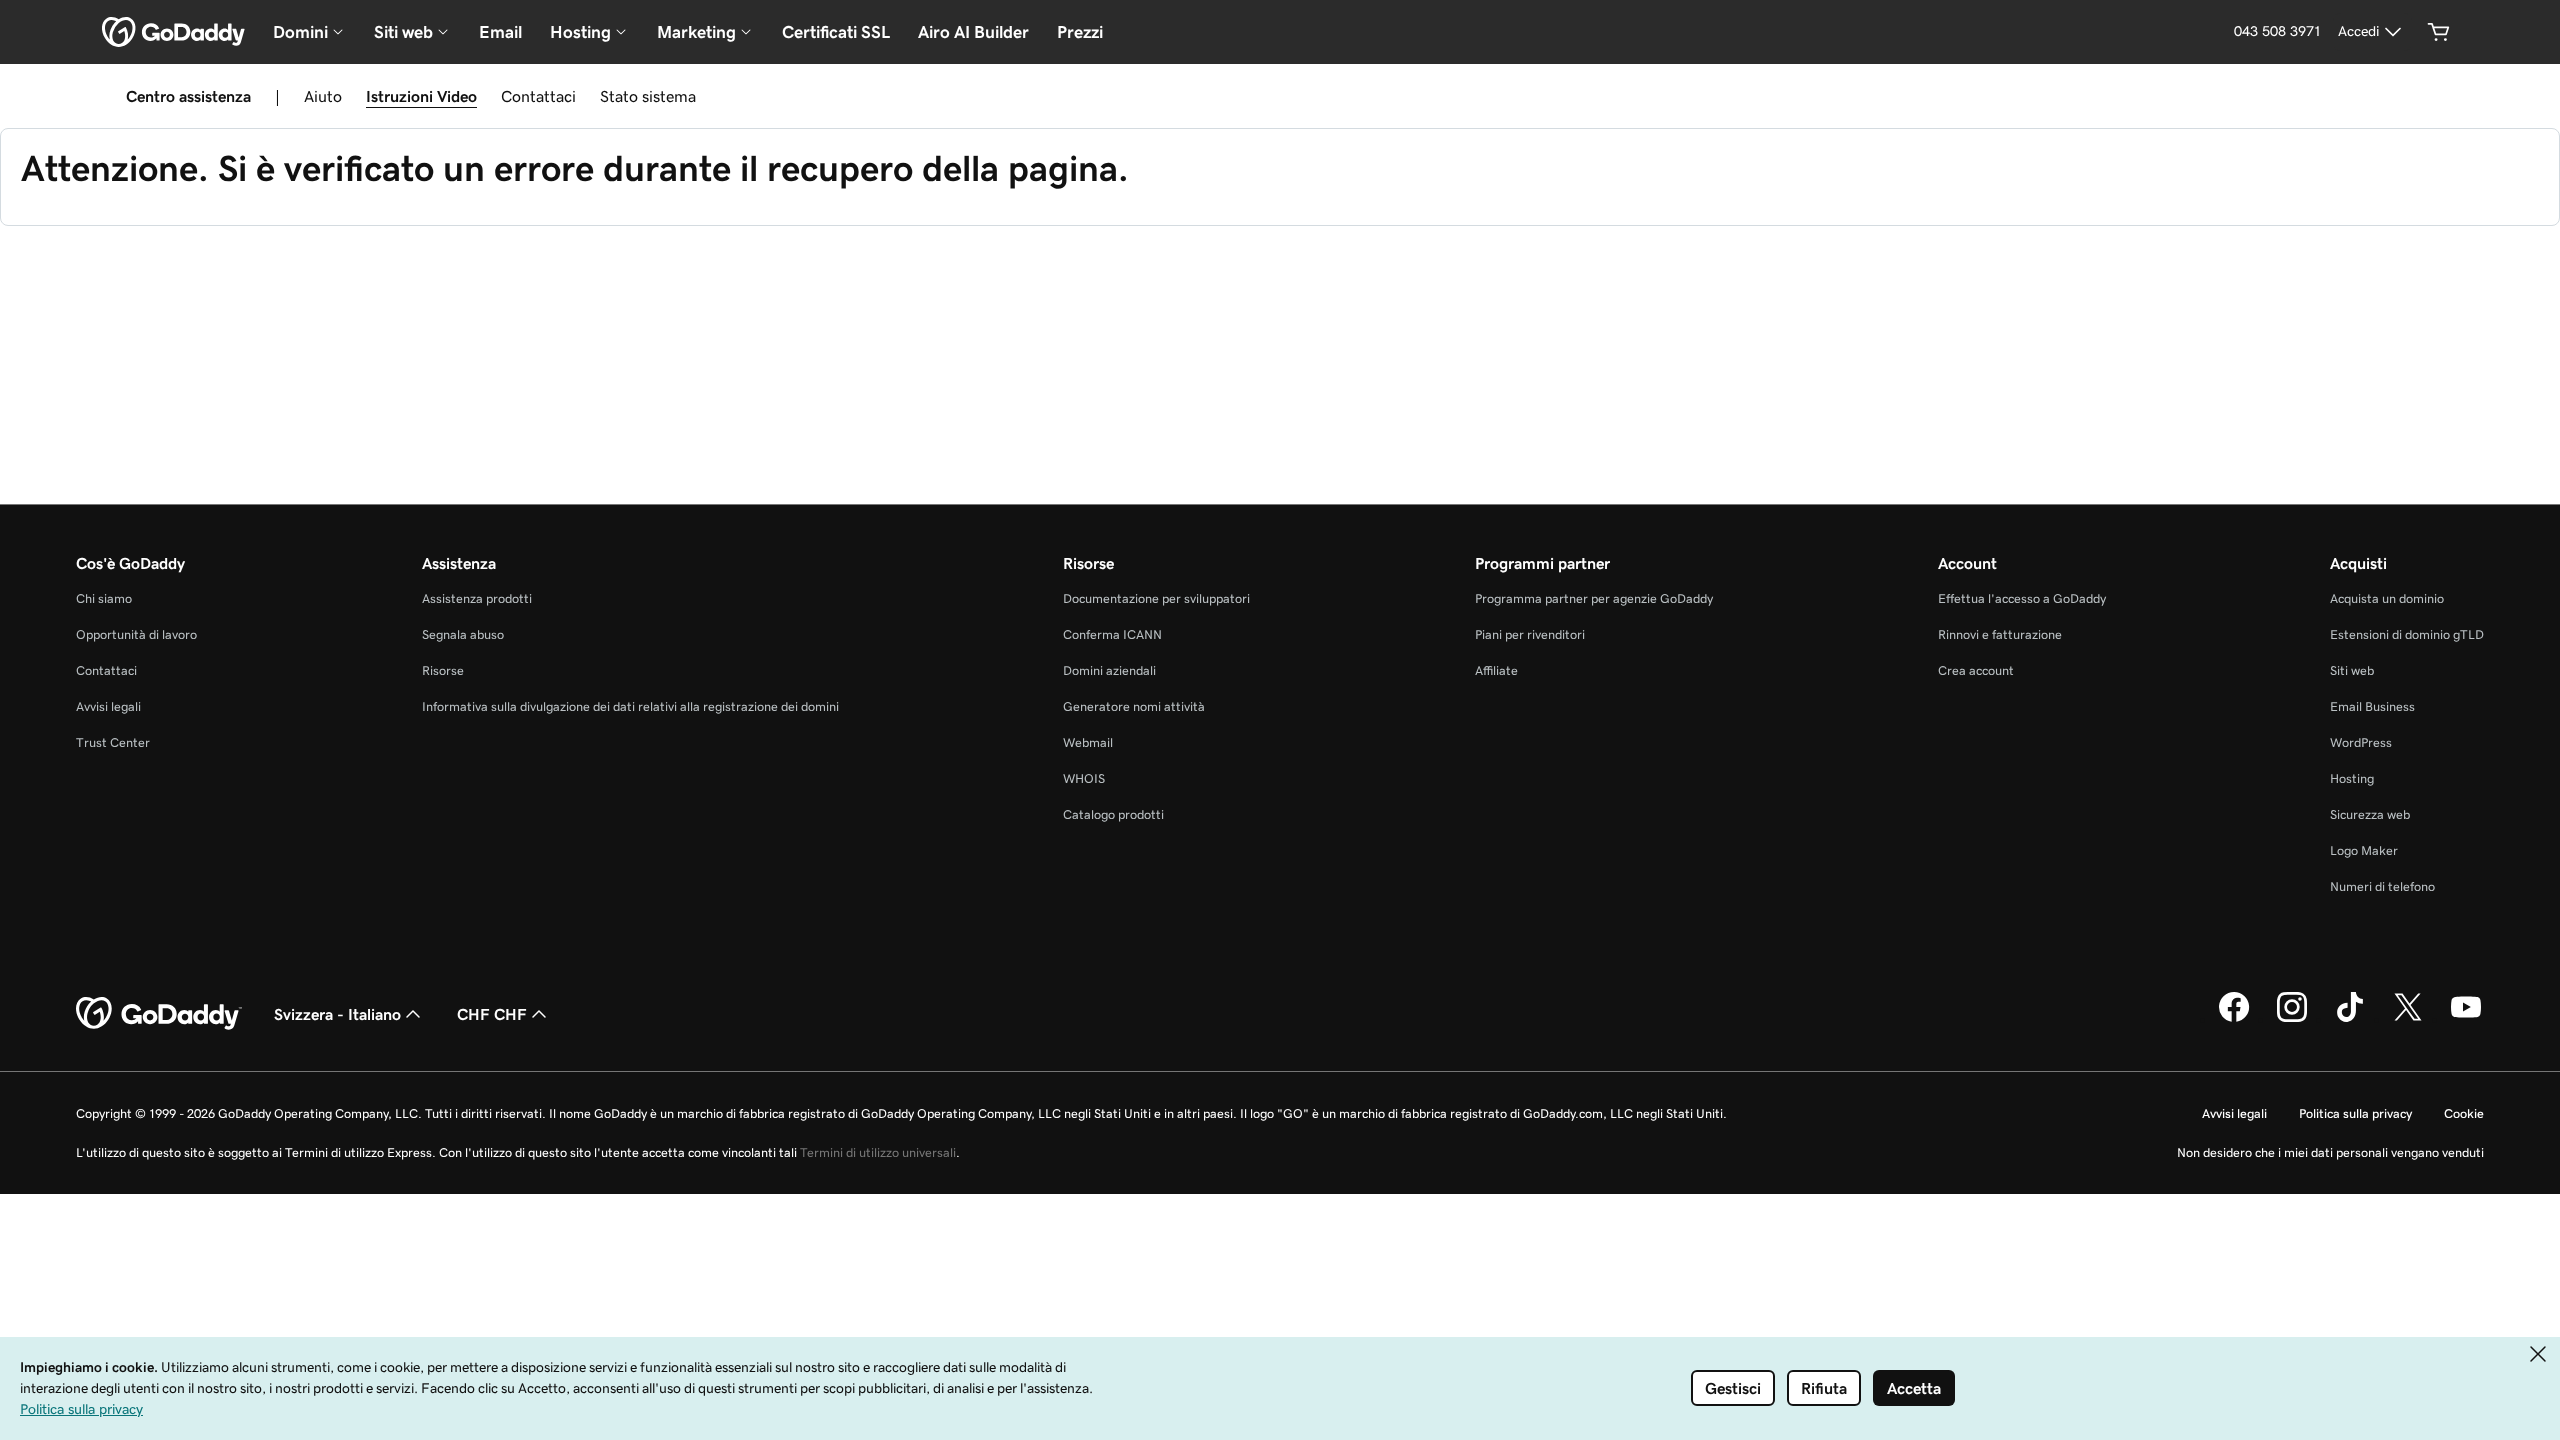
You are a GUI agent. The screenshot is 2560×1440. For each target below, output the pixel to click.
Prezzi (1080, 32)
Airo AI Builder (973, 32)
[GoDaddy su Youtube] (2466, 1019)
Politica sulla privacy (2355, 1113)
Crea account (1976, 670)
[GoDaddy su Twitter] (2408, 1019)
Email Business (2372, 706)
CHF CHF (492, 1014)
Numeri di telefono (2382, 886)
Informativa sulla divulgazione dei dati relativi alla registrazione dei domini (630, 706)
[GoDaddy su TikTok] (2350, 1019)
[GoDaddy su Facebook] (2234, 1019)
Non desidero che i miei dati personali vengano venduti (2330, 1152)
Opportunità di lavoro (136, 634)
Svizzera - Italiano (337, 1014)
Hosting (2352, 778)
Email (500, 32)
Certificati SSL (836, 32)
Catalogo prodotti (1113, 814)
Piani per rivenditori (1530, 634)
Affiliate (1496, 670)
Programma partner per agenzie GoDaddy (1594, 598)
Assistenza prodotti (477, 598)
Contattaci (538, 96)
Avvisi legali (108, 706)
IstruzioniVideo (421, 96)
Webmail (1088, 742)
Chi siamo (104, 598)
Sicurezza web (2370, 814)
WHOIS (1084, 778)
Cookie (2464, 1113)
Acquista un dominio (2387, 598)
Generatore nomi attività (1134, 706)
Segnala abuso (463, 634)
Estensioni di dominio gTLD (2407, 634)
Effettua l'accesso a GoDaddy (2022, 598)
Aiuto (323, 96)
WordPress (2361, 742)
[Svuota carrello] (2439, 32)
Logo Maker (2364, 850)
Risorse (443, 670)
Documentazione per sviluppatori (1156, 598)
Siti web (2352, 670)
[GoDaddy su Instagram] (2292, 1019)
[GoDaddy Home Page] (159, 1014)
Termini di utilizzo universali (878, 1152)
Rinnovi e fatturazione (2000, 634)
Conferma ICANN (1112, 634)
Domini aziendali (1109, 670)
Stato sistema (648, 96)
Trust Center (113, 742)
